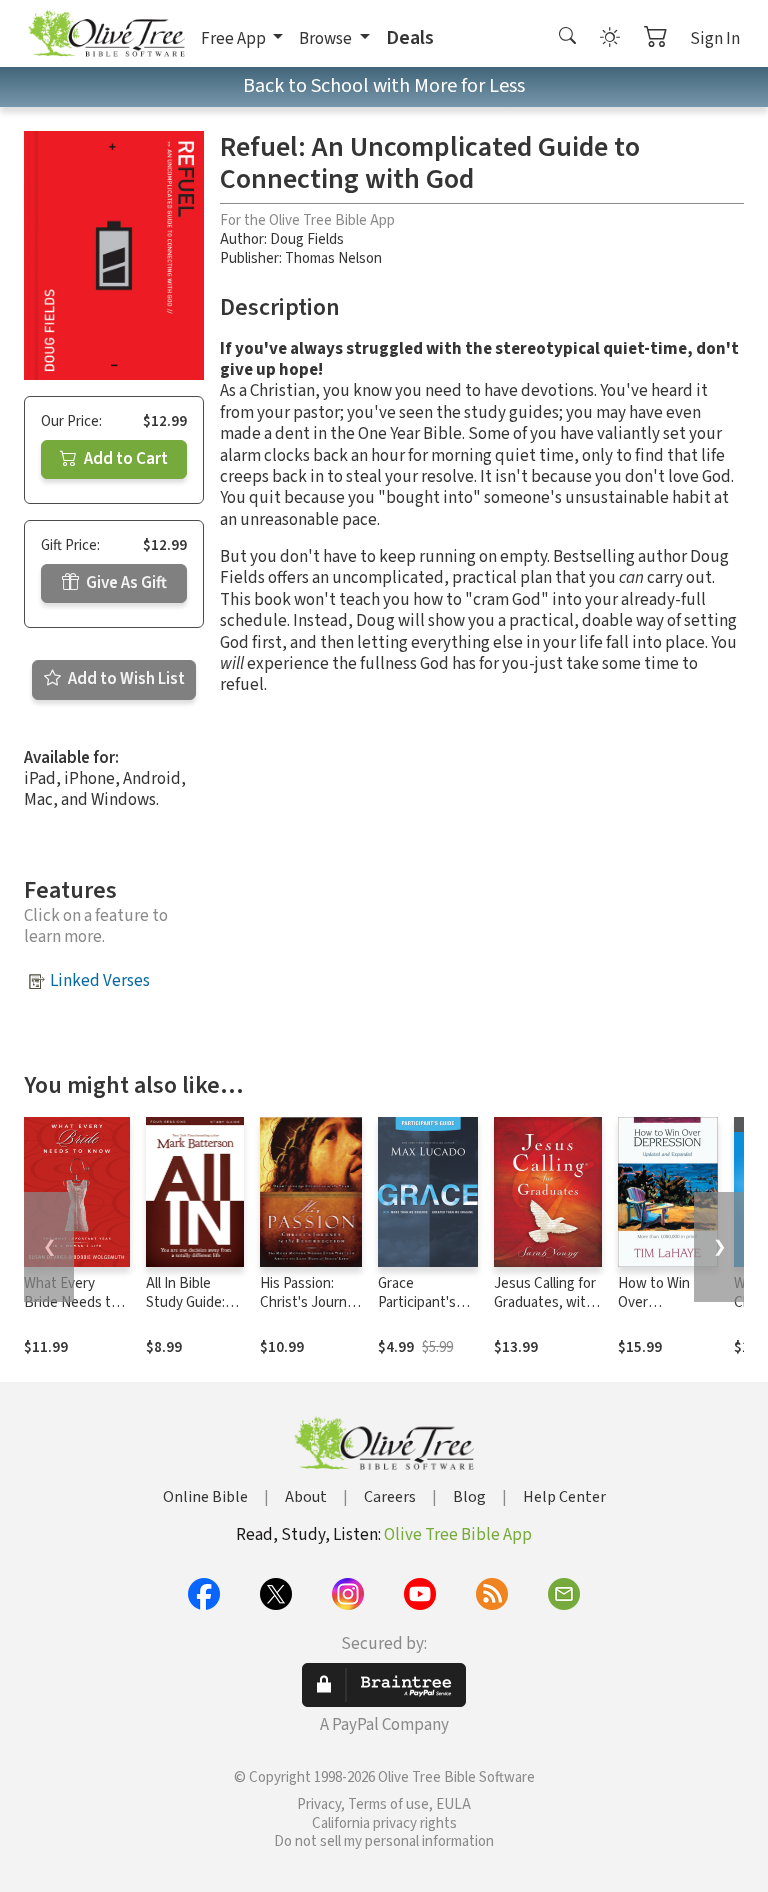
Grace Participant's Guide (417, 1302)
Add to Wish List (125, 679)
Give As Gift (125, 583)
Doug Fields (307, 239)
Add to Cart (124, 459)
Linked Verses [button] (100, 981)
